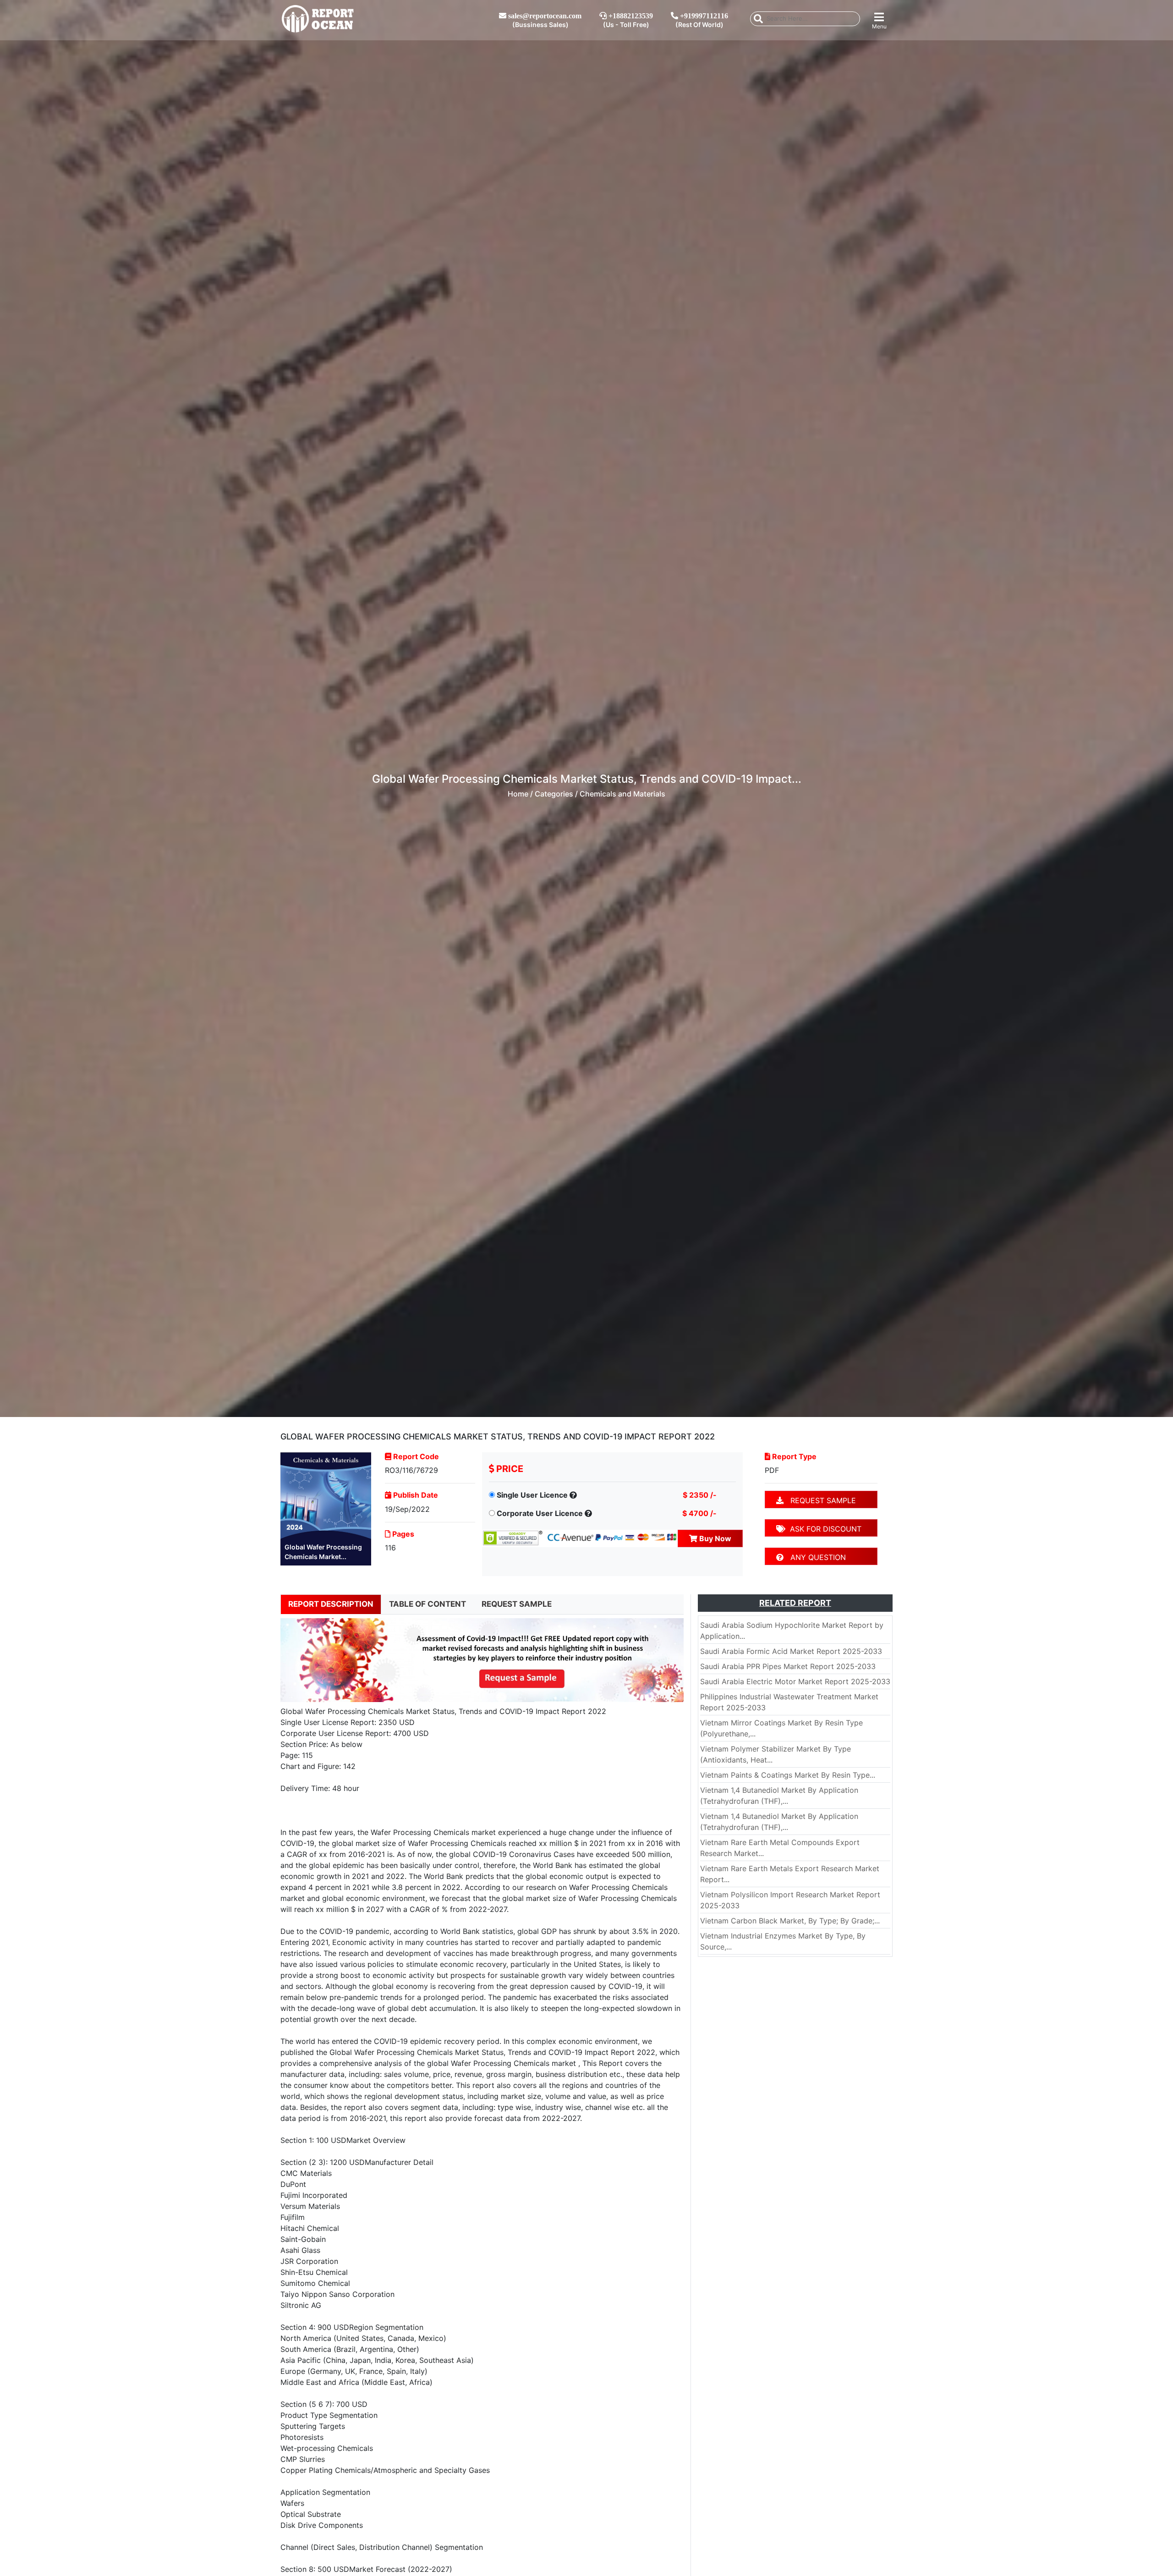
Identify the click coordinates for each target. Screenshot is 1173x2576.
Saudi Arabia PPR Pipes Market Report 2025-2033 (788, 1666)
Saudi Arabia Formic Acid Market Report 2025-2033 (791, 1651)
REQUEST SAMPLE (820, 1500)
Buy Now (714, 1538)
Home (518, 794)
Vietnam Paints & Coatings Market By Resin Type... (788, 1775)
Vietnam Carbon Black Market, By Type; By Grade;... (790, 1921)
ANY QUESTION (815, 1557)
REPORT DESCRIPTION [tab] (331, 1604)
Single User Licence (532, 1495)
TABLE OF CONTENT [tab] (428, 1604)
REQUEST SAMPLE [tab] (517, 1604)
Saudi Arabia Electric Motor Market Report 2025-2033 (795, 1681)
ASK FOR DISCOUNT (823, 1529)
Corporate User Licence (540, 1513)
